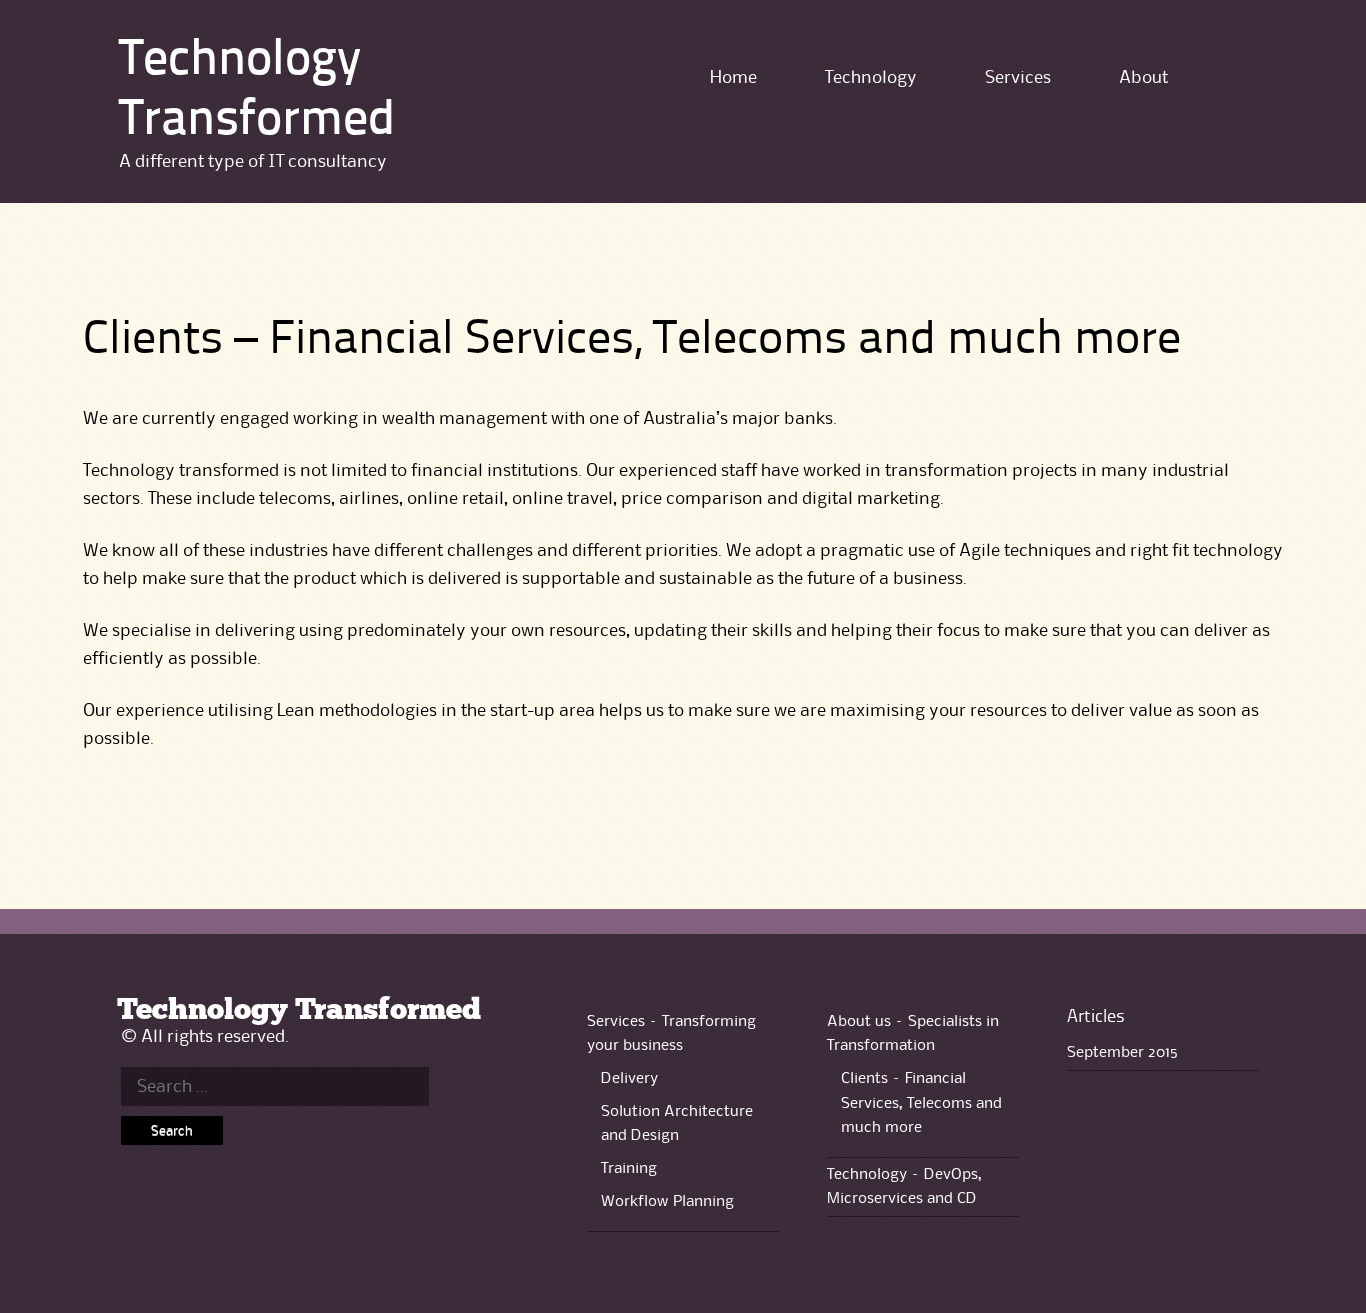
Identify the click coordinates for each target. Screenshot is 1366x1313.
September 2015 (1122, 1053)
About (1143, 78)
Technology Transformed (299, 1010)
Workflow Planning (667, 1202)
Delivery (629, 1079)
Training (629, 1169)
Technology (871, 78)
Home (733, 78)
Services (1018, 78)
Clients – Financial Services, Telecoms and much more (921, 1103)
